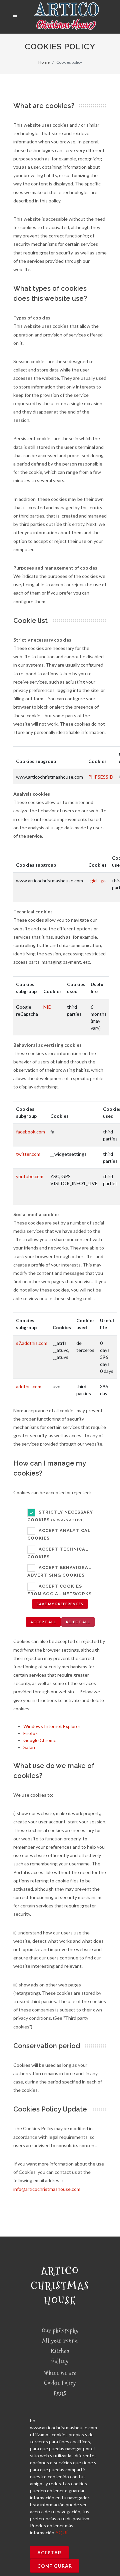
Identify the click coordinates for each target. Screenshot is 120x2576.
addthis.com (29, 1386)
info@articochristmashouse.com (47, 2189)
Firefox (30, 1733)
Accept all (43, 1622)
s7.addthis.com (32, 1343)
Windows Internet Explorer (52, 1726)
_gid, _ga (97, 881)
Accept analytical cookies (59, 1535)
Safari (29, 1747)
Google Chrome (40, 1740)
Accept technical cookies (58, 1553)
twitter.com (28, 1154)
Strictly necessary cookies (60, 1516)
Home (44, 62)
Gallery (60, 2361)
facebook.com (30, 1132)
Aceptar (49, 2552)
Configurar (55, 2566)
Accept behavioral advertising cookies (59, 1572)
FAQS (60, 2393)
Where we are (60, 2373)
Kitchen (60, 2351)
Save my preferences (60, 1604)
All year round (60, 2341)
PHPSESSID (101, 777)
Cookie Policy (60, 2383)
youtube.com (30, 1176)
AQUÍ (61, 2532)
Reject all (78, 1622)
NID (47, 1007)
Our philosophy (60, 2331)
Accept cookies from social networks (59, 1590)
